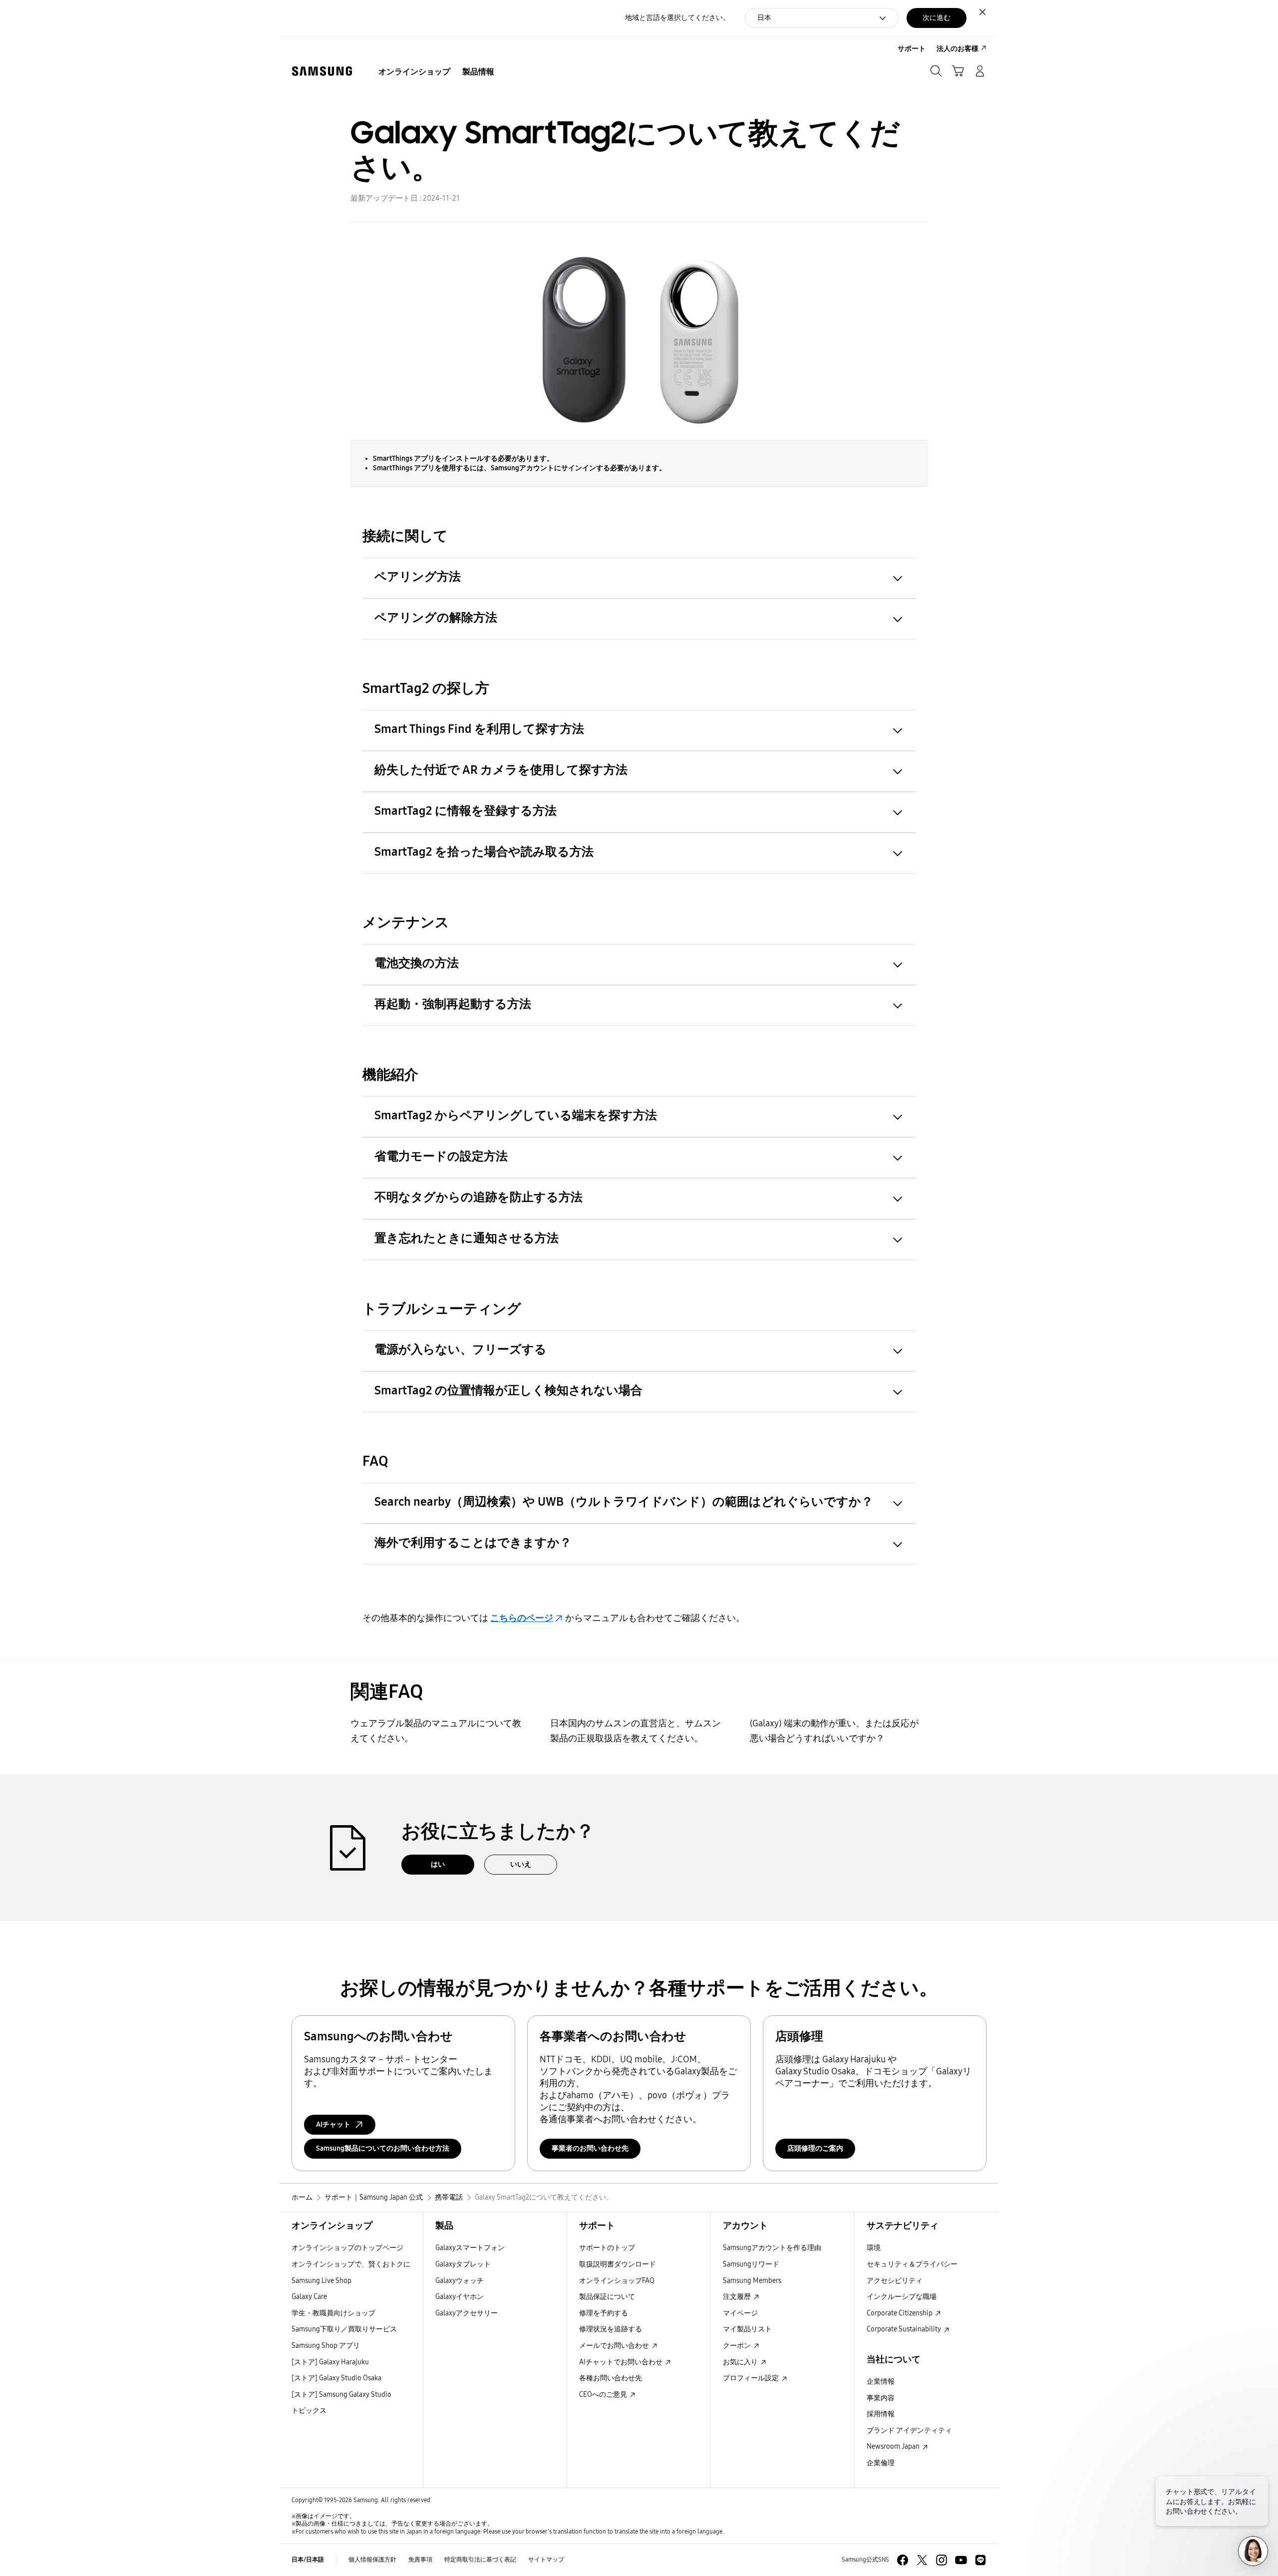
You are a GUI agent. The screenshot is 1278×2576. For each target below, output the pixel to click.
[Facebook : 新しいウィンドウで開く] (903, 2560)
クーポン (738, 2346)
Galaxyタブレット (463, 2264)
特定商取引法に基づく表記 (480, 2560)
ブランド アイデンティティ (909, 2430)
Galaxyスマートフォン (470, 2248)
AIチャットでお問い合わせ (622, 2362)
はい (438, 1864)
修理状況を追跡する (611, 2329)
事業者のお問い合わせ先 (590, 2148)
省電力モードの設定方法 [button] (441, 1156)
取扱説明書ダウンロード (618, 2264)
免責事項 (420, 2560)
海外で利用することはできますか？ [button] (473, 1543)
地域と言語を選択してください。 (677, 18)
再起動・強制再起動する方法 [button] (453, 1004)
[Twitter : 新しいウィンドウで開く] (922, 2560)
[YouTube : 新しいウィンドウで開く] (961, 2560)
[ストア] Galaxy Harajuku (330, 2362)
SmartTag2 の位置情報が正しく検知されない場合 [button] (508, 1390)
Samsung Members (752, 2281)
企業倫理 (881, 2463)
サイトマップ (546, 2560)
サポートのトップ (607, 2248)
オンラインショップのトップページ (347, 2248)
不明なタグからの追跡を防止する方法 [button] (479, 1197)
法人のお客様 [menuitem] (958, 49)
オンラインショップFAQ (617, 2281)
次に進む (937, 18)
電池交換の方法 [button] (417, 963)
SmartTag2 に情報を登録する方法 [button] (466, 811)
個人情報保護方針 (372, 2560)
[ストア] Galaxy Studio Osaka (336, 2378)
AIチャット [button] (333, 2124)
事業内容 (881, 2398)
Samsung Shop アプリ (326, 2346)
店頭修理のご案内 (815, 2148)
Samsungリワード (751, 2264)
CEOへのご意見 (604, 2395)
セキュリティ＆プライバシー (912, 2264)
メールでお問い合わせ (615, 2346)
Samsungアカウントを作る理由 (772, 2248)
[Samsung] (322, 71)
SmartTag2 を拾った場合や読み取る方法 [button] (484, 852)
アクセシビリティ (895, 2281)
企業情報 (881, 2382)
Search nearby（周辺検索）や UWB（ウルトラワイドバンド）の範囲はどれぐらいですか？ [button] (624, 1502)
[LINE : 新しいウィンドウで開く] (980, 2560)
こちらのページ (522, 1618)
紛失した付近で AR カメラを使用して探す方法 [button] (501, 770)
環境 (874, 2248)
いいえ (521, 1864)
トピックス (309, 2411)
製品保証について (607, 2297)
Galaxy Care (309, 2297)
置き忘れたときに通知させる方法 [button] (467, 1238)
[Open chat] (1253, 2551)
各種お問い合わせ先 (611, 2378)
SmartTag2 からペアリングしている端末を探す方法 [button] (516, 1115)
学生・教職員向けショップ (333, 2313)
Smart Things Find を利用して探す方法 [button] (479, 729)
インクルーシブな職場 (902, 2297)
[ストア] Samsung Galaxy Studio (341, 2395)
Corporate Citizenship (900, 2313)
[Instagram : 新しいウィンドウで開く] (942, 2560)
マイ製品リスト (747, 2329)
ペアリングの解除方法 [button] (436, 618)
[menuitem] (414, 72)
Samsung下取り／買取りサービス (344, 2329)
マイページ (740, 2313)
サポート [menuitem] (912, 49)
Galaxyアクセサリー (467, 2313)
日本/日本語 (308, 2560)
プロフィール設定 (752, 2378)
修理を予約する (604, 2313)
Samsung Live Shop (321, 2281)
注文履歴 (738, 2297)
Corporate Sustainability (905, 2329)
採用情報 (881, 2414)
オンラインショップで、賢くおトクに (351, 2264)
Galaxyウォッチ (460, 2281)
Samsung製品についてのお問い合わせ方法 (383, 2148)
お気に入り (741, 2362)
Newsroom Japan (894, 2446)
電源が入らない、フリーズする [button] (461, 1349)
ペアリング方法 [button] (418, 577)
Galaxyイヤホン (460, 2297)
